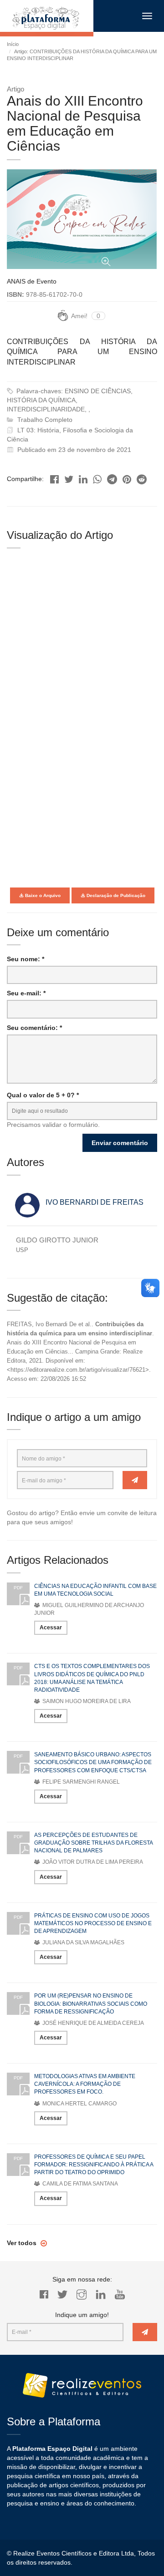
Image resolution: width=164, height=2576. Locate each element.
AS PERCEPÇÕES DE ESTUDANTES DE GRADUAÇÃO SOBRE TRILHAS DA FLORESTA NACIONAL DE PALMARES (93, 1843)
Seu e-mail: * (26, 993)
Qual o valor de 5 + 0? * (43, 1095)
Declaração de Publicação (115, 895)
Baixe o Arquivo (42, 895)
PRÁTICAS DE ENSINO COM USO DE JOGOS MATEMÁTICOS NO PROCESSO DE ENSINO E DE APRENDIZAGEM (93, 1923)
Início (13, 44)
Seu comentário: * (34, 1028)
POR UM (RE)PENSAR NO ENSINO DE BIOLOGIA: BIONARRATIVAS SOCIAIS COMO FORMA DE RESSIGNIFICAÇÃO (91, 2003)
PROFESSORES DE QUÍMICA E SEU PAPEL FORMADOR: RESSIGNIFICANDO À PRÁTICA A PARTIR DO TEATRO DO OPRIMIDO (94, 2165)
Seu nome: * (26, 959)
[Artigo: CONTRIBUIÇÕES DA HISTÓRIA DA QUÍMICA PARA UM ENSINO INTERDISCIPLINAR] (54, 477)
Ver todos (23, 2243)
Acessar (51, 1628)
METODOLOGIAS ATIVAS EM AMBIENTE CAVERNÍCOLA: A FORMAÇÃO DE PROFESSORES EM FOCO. (85, 2084)
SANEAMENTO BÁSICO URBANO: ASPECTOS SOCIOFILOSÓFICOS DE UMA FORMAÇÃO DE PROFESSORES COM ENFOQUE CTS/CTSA (93, 1762)
